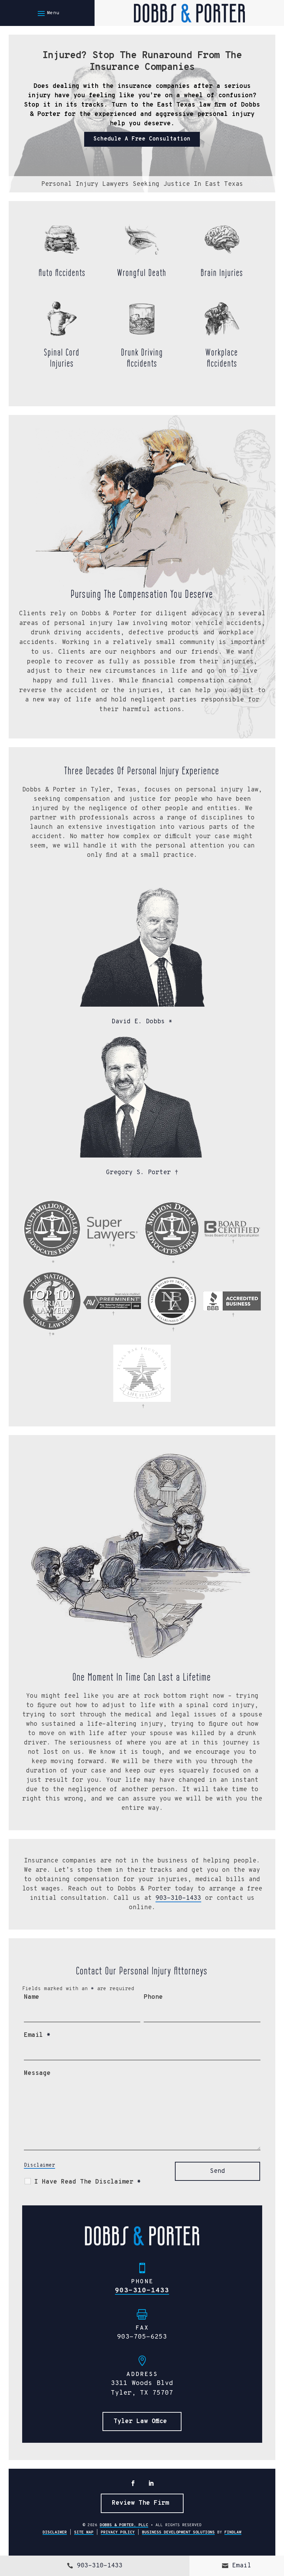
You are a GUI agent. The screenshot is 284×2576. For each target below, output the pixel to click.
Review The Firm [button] (140, 2503)
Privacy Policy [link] (118, 2532)
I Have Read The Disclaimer (88, 2182)
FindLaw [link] (233, 2532)
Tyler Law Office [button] (140, 2421)
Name (32, 1997)
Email (37, 2035)
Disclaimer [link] (55, 2532)
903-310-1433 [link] (178, 1898)
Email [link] (242, 2566)
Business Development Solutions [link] (178, 2532)
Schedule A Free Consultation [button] (142, 139)
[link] (189, 13)
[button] (47, 13)
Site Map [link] (84, 2532)
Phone (153, 1997)
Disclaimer (39, 2165)
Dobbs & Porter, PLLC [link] (124, 2525)
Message (37, 2073)
